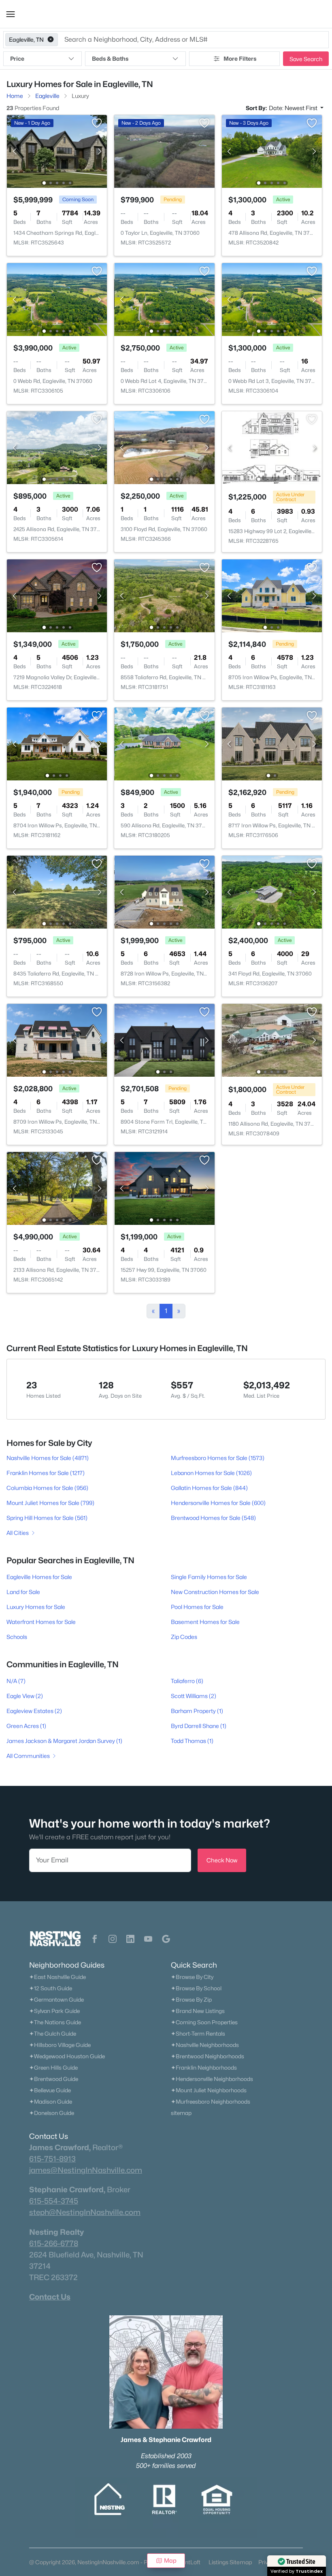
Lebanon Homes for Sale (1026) (211, 1473)
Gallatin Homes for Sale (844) (209, 1488)
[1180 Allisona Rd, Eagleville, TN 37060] (272, 1040)
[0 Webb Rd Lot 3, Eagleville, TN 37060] (272, 299)
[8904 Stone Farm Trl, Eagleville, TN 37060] (165, 1040)
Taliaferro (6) (187, 1681)
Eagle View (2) (25, 1696)
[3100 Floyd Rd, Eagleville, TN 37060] (165, 447)
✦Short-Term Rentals (198, 2034)
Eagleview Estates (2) (34, 1711)
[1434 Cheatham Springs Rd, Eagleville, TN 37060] (57, 151)
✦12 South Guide (51, 1988)
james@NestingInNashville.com (86, 2170)
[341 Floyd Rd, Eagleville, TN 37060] (272, 892)
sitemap (181, 2113)
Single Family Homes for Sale (209, 1577)
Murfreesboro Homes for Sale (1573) (218, 1458)
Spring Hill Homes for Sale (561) (47, 1518)
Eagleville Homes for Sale (39, 1577)
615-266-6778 (54, 2243)
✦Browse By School (196, 1988)
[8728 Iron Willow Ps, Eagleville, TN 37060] (165, 892)
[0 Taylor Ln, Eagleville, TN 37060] (165, 151)
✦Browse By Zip (191, 2000)
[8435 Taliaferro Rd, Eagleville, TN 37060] (57, 892)
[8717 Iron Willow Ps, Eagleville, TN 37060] (272, 743)
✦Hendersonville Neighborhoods (212, 2079)
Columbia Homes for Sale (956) (47, 1488)
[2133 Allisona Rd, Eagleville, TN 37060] (57, 1188)
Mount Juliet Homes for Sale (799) (50, 1503)
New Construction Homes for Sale (215, 1592)
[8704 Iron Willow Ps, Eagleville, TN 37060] (57, 743)
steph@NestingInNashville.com (85, 2212)
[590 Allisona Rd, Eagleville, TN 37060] (165, 743)
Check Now (222, 1860)
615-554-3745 (54, 2201)
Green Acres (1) (26, 1726)
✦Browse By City (192, 1977)
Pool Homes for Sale (197, 1607)
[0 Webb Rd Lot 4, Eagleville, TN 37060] (165, 299)
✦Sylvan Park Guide (54, 2011)
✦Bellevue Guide (50, 2090)
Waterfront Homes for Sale (41, 1622)
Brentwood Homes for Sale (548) (213, 1518)
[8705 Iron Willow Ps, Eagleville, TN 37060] (272, 595)
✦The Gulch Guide (53, 2034)
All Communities (28, 1756)
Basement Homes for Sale (205, 1622)
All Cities (18, 1533)
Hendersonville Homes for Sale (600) (218, 1503)
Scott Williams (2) (194, 1696)
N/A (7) (16, 1681)
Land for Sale (23, 1592)
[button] (11, 14)
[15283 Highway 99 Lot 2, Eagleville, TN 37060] (272, 447)
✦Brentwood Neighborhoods (207, 2056)
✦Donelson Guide (52, 2113)
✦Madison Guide (51, 2102)
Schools (17, 1637)
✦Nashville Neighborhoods (205, 2045)
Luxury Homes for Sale (36, 1607)
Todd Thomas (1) (192, 1741)
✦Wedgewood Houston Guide (67, 2056)
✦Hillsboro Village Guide (60, 2045)
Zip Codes (184, 1637)
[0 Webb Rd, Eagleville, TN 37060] (57, 299)
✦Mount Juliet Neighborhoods (209, 2090)
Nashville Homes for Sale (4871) (48, 1458)
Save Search (306, 59)
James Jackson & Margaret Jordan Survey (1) (64, 1741)
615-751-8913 (52, 2159)
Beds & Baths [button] (110, 58)
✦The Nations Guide (55, 2022)
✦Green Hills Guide (53, 2068)
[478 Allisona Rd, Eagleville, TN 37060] (272, 151)
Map (170, 2560)
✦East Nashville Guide (57, 1977)
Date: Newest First (294, 108)
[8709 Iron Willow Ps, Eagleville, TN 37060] (57, 1040)
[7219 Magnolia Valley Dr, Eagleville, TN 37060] (57, 595)
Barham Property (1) (197, 1711)
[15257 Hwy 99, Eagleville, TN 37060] (165, 1188)
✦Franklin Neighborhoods (204, 2068)
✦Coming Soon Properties (204, 2022)
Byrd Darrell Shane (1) (199, 1726)
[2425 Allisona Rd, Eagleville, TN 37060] (57, 447)
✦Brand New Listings (198, 2011)
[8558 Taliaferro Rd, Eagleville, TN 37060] (165, 595)
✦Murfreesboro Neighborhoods (211, 2102)
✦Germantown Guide (56, 2000)
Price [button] (17, 58)
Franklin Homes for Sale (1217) (46, 1473)
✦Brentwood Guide (54, 2079)
